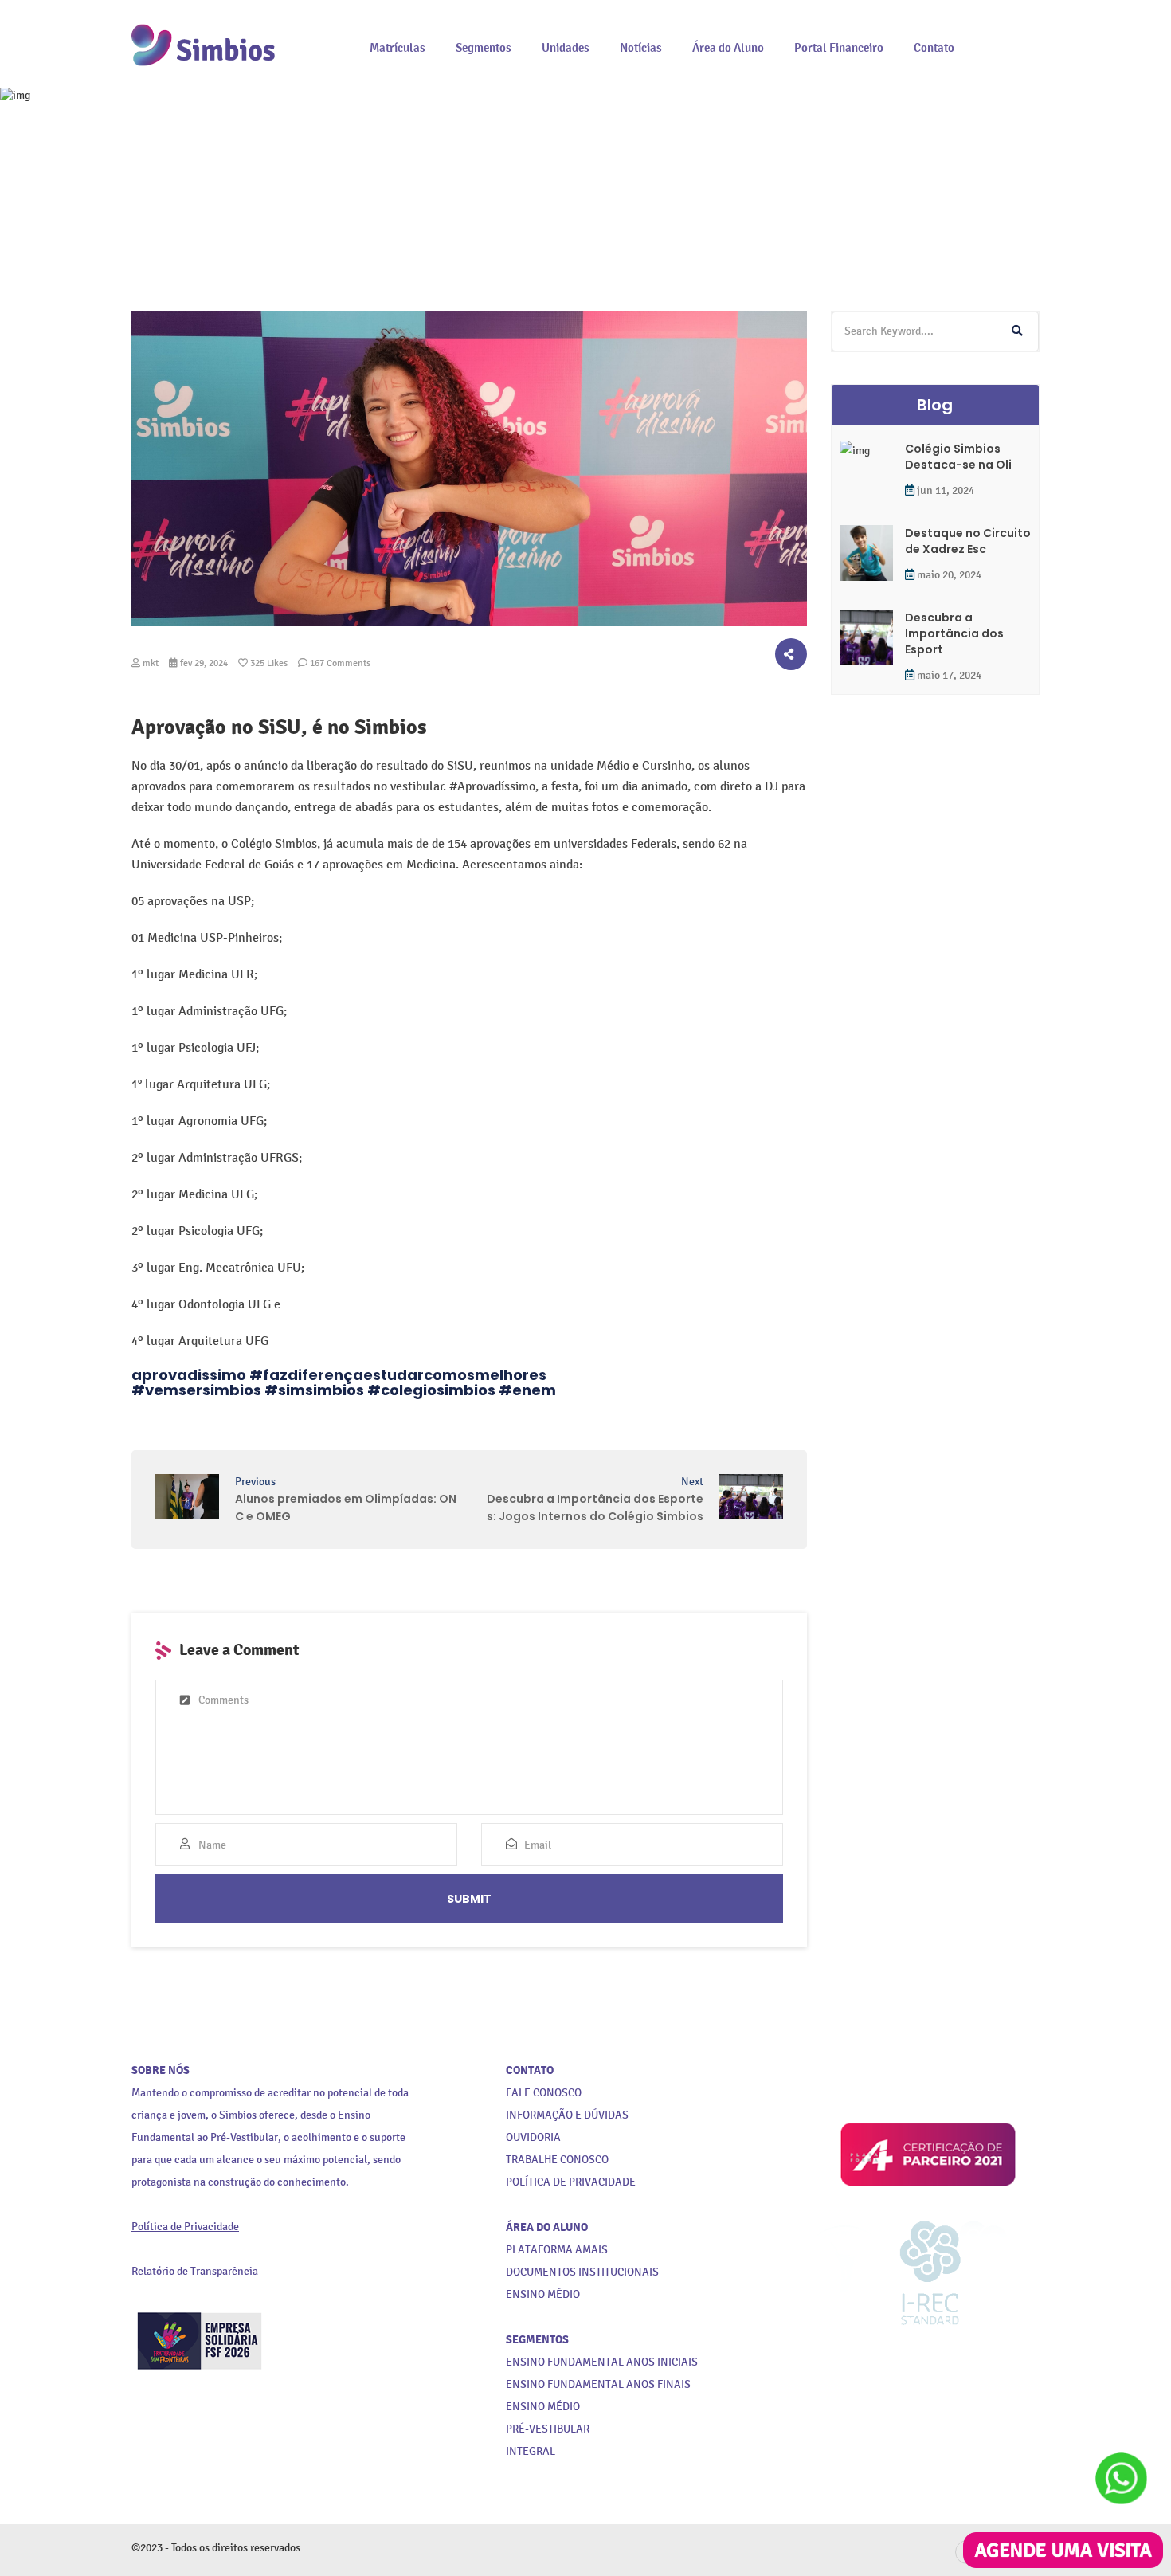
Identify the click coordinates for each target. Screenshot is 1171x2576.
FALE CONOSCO (544, 2093)
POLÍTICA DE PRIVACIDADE (571, 2182)
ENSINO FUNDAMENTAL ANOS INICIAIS (602, 2362)
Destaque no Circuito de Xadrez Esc (968, 541)
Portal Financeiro (839, 47)
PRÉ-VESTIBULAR (548, 2429)
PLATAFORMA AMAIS (557, 2250)
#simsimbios (314, 1390)
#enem (527, 1390)
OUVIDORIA (533, 2137)
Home (446, 221)
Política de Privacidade (185, 2227)
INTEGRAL (531, 2451)
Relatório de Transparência (195, 2271)
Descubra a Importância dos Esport (954, 633)
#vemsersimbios (196, 1390)
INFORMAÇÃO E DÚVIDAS (567, 2115)
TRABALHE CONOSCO (557, 2160)
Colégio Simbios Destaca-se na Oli (958, 457)
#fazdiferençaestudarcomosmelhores (398, 1375)
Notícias (641, 47)
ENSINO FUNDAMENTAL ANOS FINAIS (598, 2384)
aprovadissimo (189, 1375)
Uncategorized (520, 221)
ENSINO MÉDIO (543, 2407)
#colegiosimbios (431, 1390)
